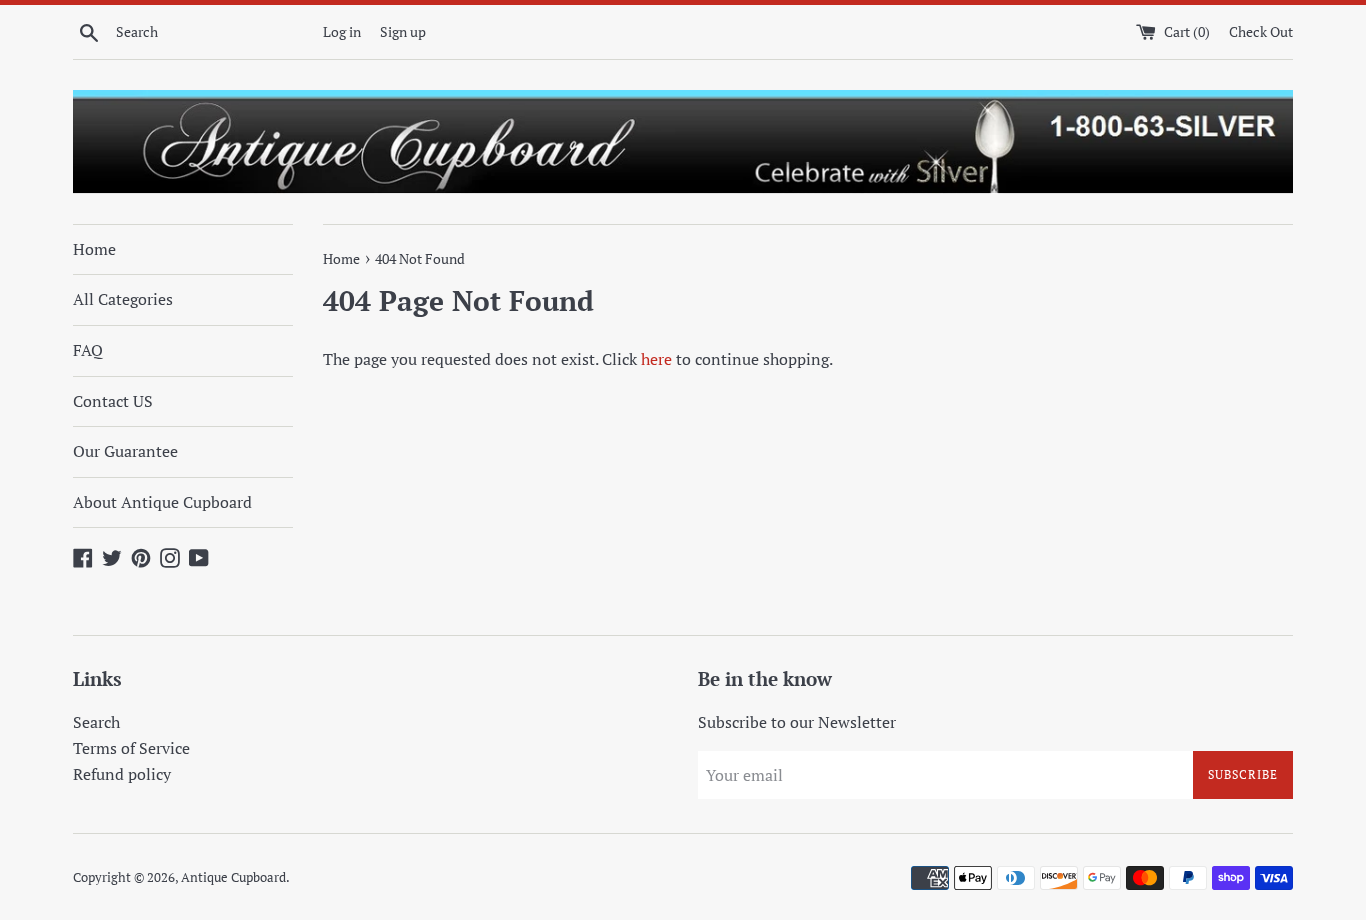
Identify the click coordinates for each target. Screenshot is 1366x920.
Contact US (113, 401)
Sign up (403, 31)
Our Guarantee (125, 451)
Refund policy (122, 774)
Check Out (1261, 31)
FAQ (88, 350)
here (656, 359)
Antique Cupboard (233, 877)
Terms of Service (131, 748)
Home (94, 249)
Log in (342, 31)
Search (96, 722)
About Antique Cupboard (162, 502)
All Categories (123, 299)
